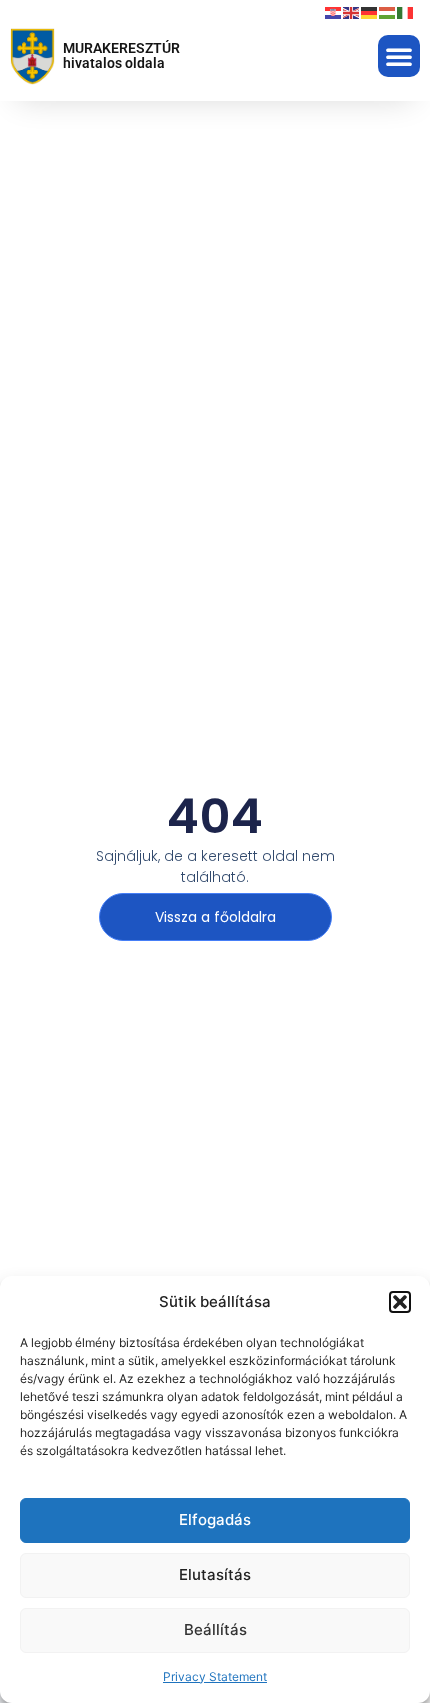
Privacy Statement (215, 1676)
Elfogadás (215, 1519)
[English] (352, 12)
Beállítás (215, 1629)
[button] (400, 1302)
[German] (370, 12)
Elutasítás (215, 1574)
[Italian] (406, 12)
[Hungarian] (388, 12)
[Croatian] (334, 12)
